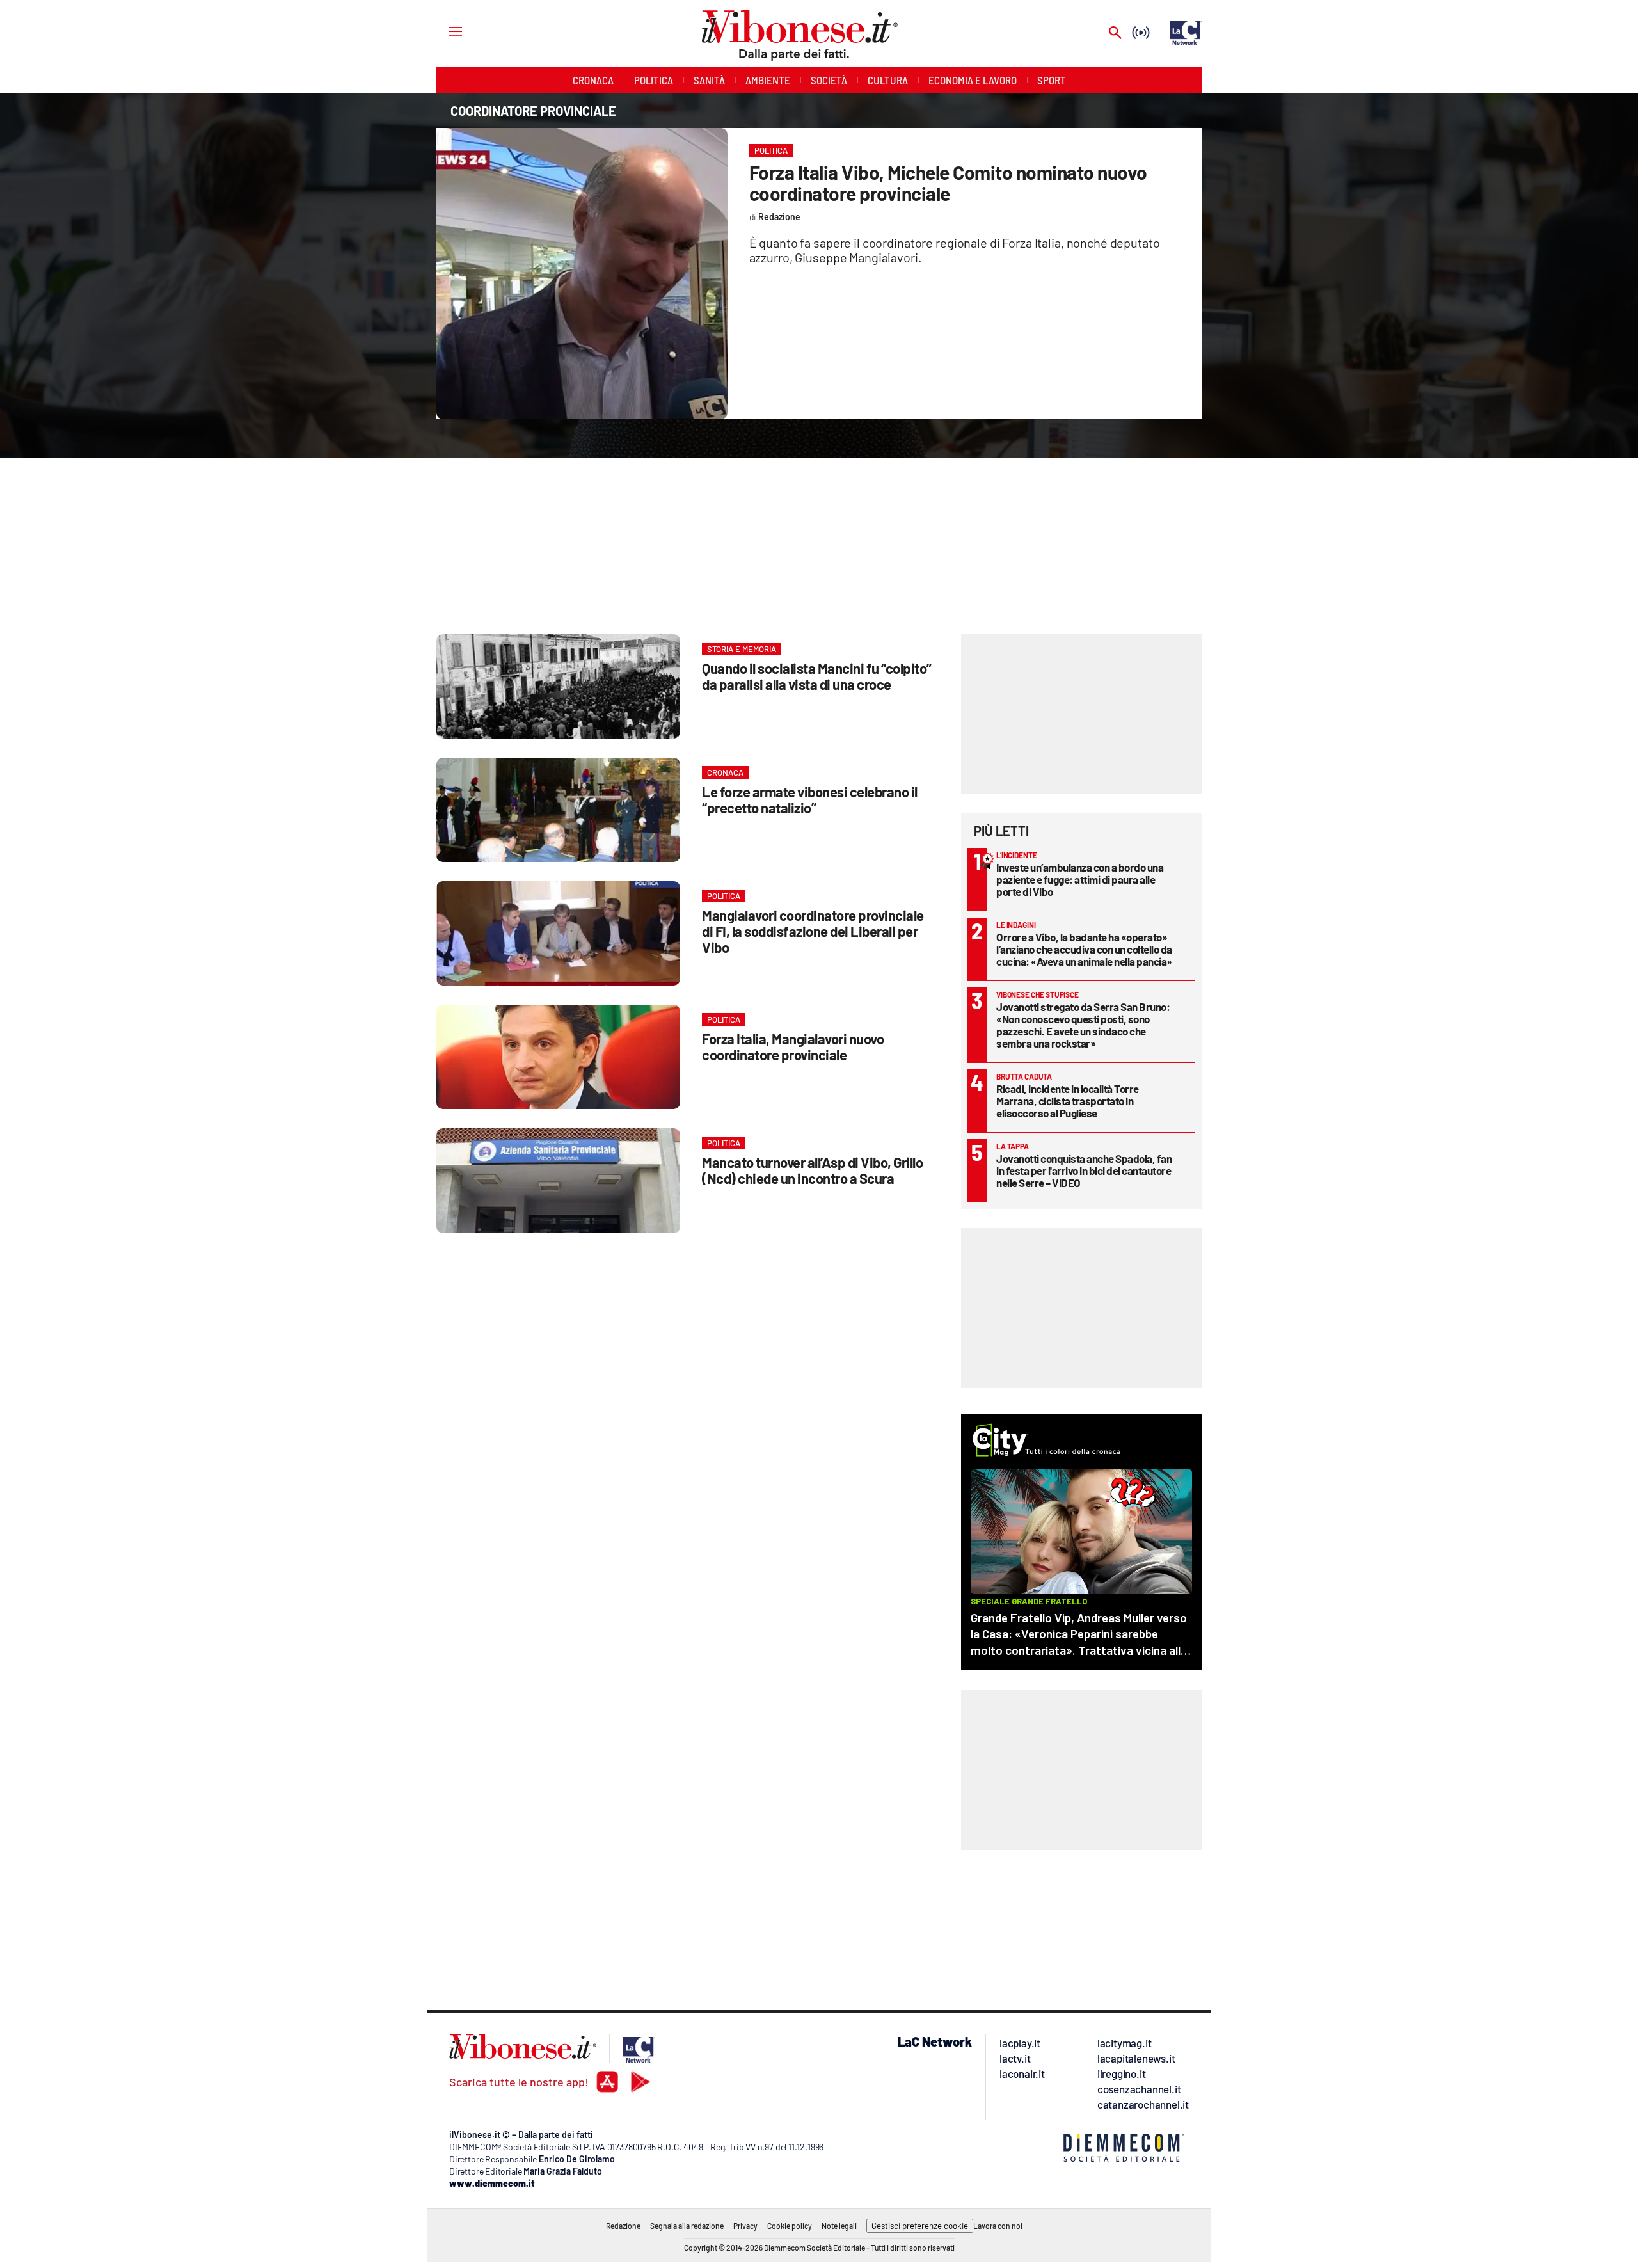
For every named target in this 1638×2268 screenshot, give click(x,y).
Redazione (623, 2226)
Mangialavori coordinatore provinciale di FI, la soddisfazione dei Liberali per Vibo (813, 931)
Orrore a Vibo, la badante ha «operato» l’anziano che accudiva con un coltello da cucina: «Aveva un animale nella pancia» (1084, 949)
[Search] (1115, 34)
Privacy (745, 2226)
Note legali (839, 2226)
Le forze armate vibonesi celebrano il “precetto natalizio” (810, 800)
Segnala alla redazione (687, 2226)
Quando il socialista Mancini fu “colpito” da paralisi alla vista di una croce (817, 676)
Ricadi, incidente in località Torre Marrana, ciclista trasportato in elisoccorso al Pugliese (1068, 1101)
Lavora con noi (998, 2226)
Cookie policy (790, 2226)
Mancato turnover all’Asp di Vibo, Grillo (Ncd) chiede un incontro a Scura (812, 1170)
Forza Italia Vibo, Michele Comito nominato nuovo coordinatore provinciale (948, 183)
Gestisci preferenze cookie (920, 2226)
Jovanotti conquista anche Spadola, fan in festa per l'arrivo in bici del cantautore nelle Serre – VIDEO (1084, 1170)
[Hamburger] (444, 31)
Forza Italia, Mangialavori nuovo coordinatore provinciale (793, 1047)
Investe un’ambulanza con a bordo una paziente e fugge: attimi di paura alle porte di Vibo (1080, 879)
